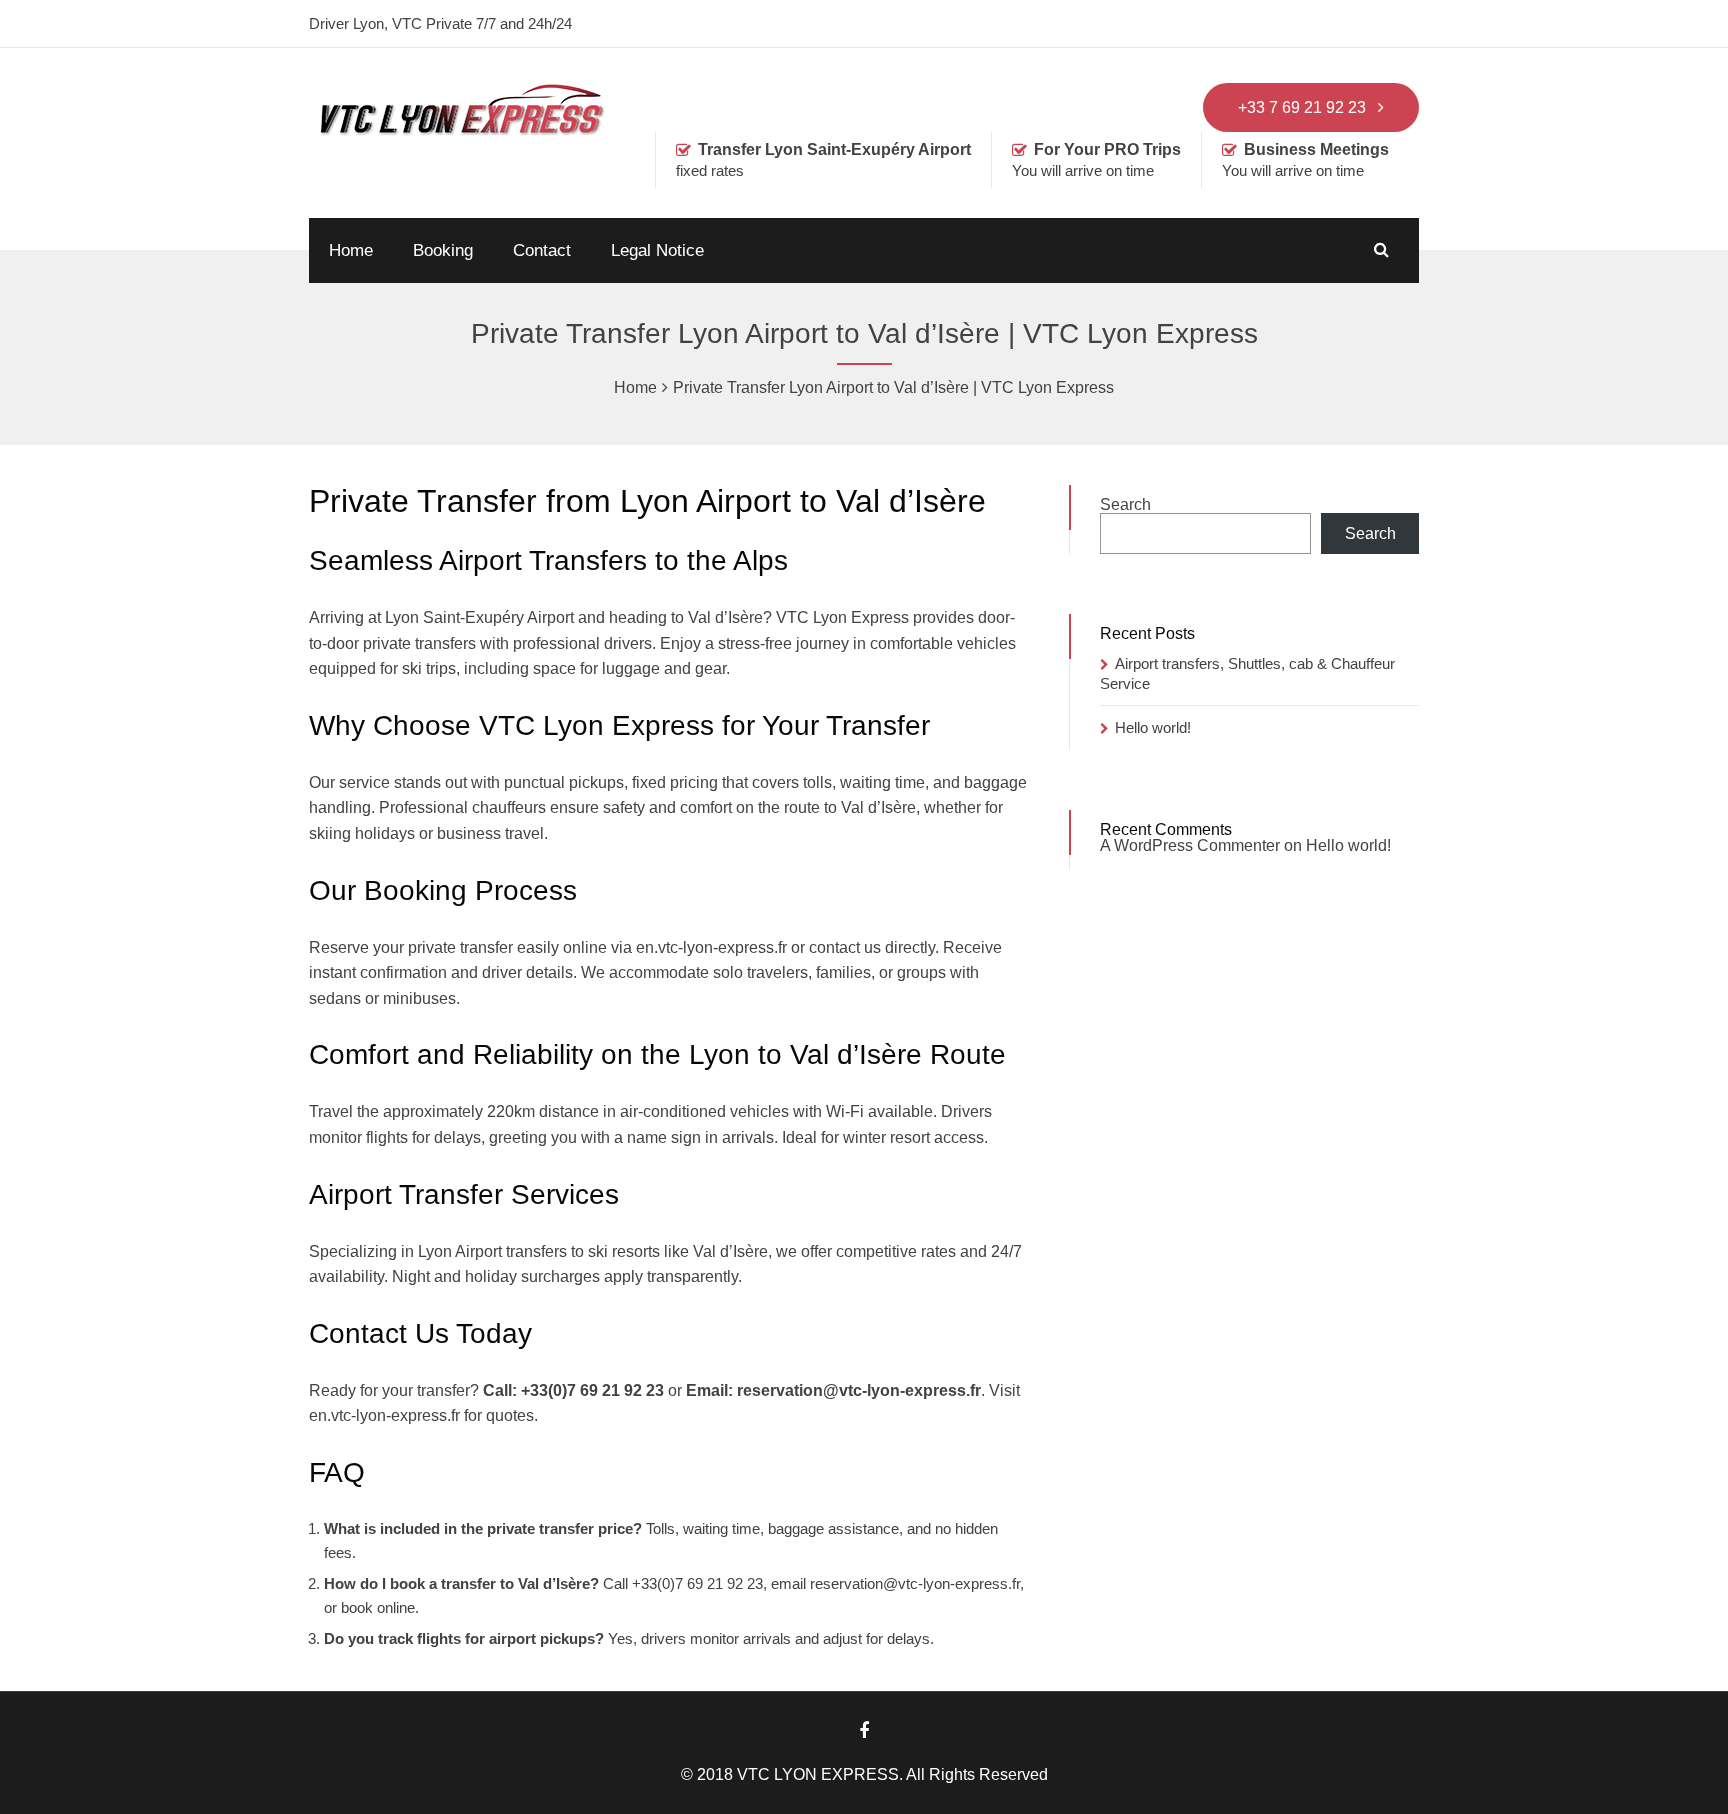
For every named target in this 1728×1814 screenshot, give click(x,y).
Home (351, 250)
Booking (443, 250)
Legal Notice (657, 250)
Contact (542, 250)
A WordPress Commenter (1190, 845)
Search (1125, 504)
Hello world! (1153, 727)
